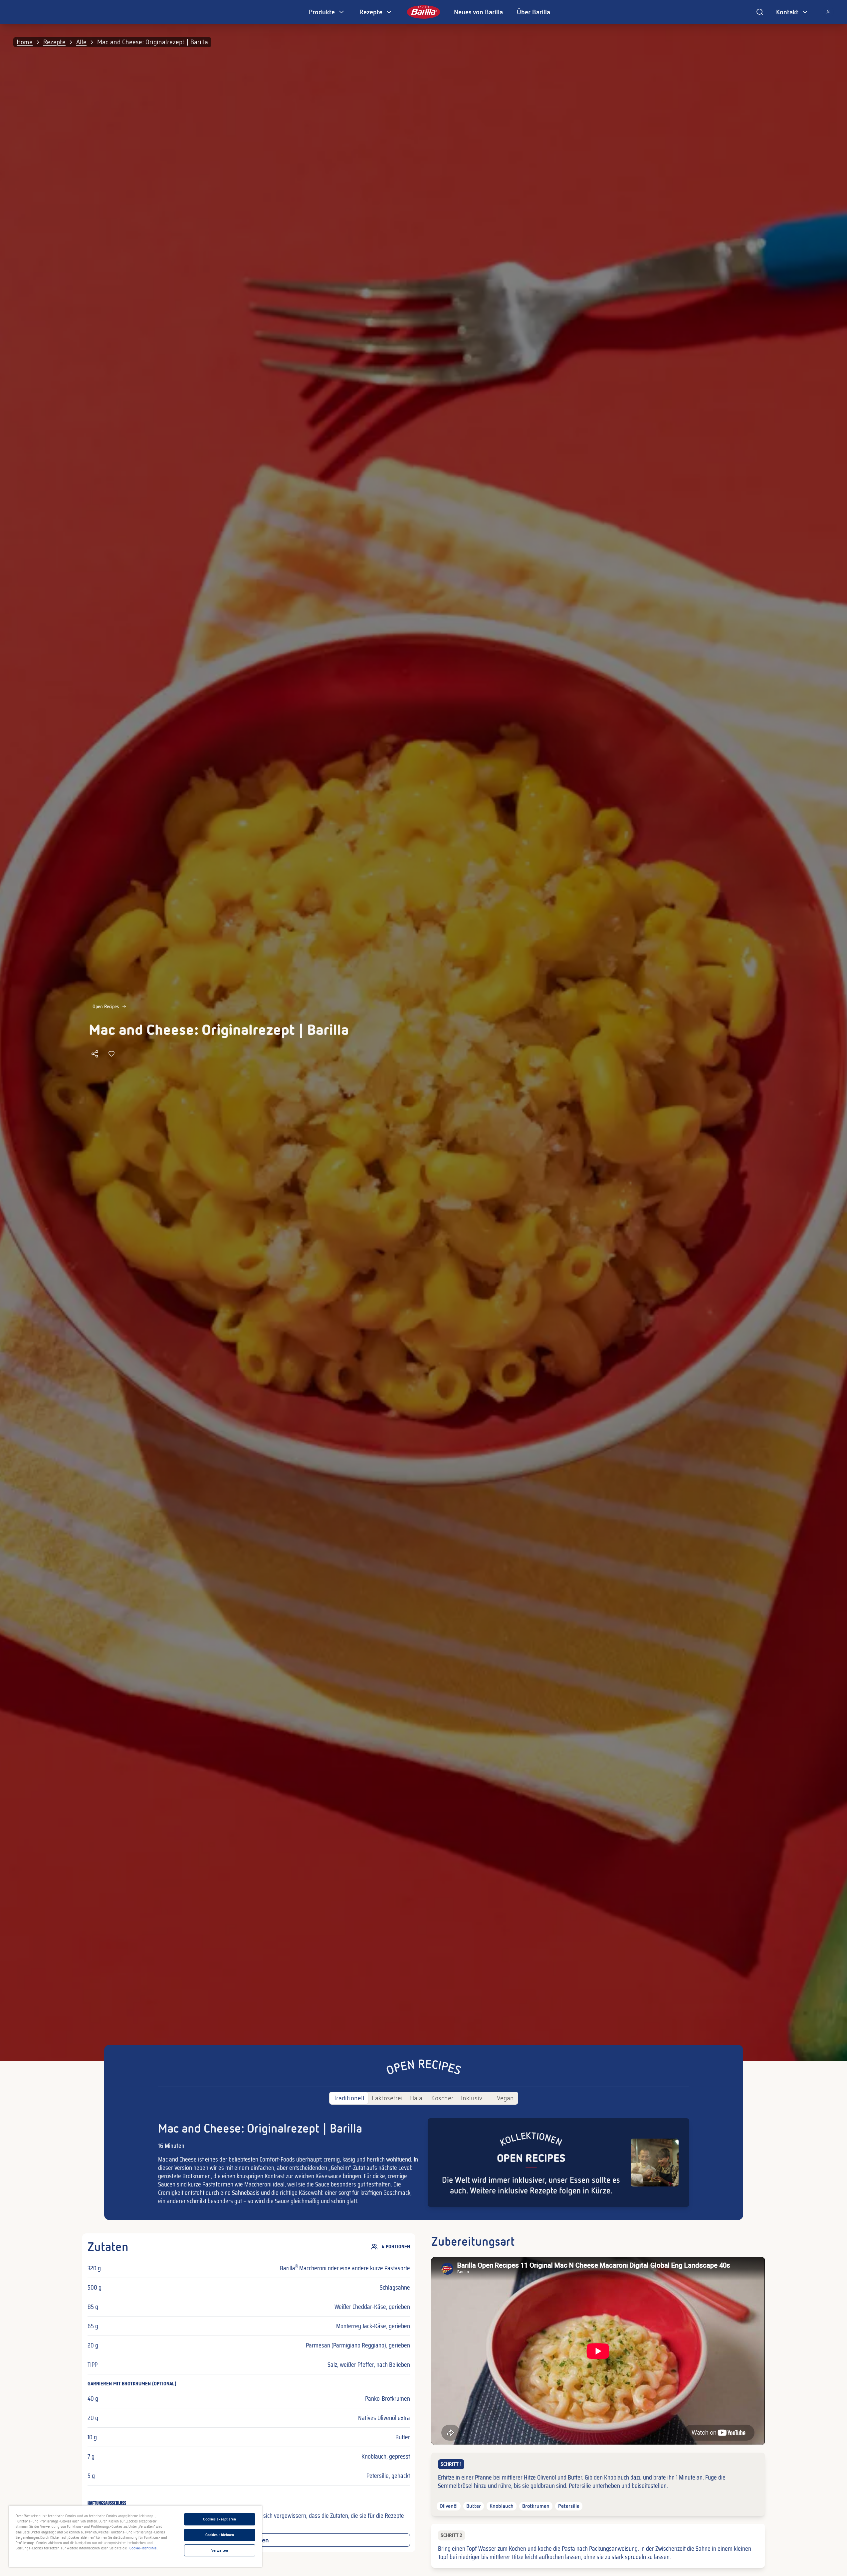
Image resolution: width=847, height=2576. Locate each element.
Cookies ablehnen (220, 2535)
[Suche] (760, 12)
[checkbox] (598, 2484)
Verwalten (220, 2550)
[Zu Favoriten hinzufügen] (111, 1054)
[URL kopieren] (95, 1054)
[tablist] (424, 2098)
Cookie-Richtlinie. (144, 2548)
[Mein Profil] (828, 12)
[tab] (349, 2098)
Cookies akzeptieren (219, 2519)
